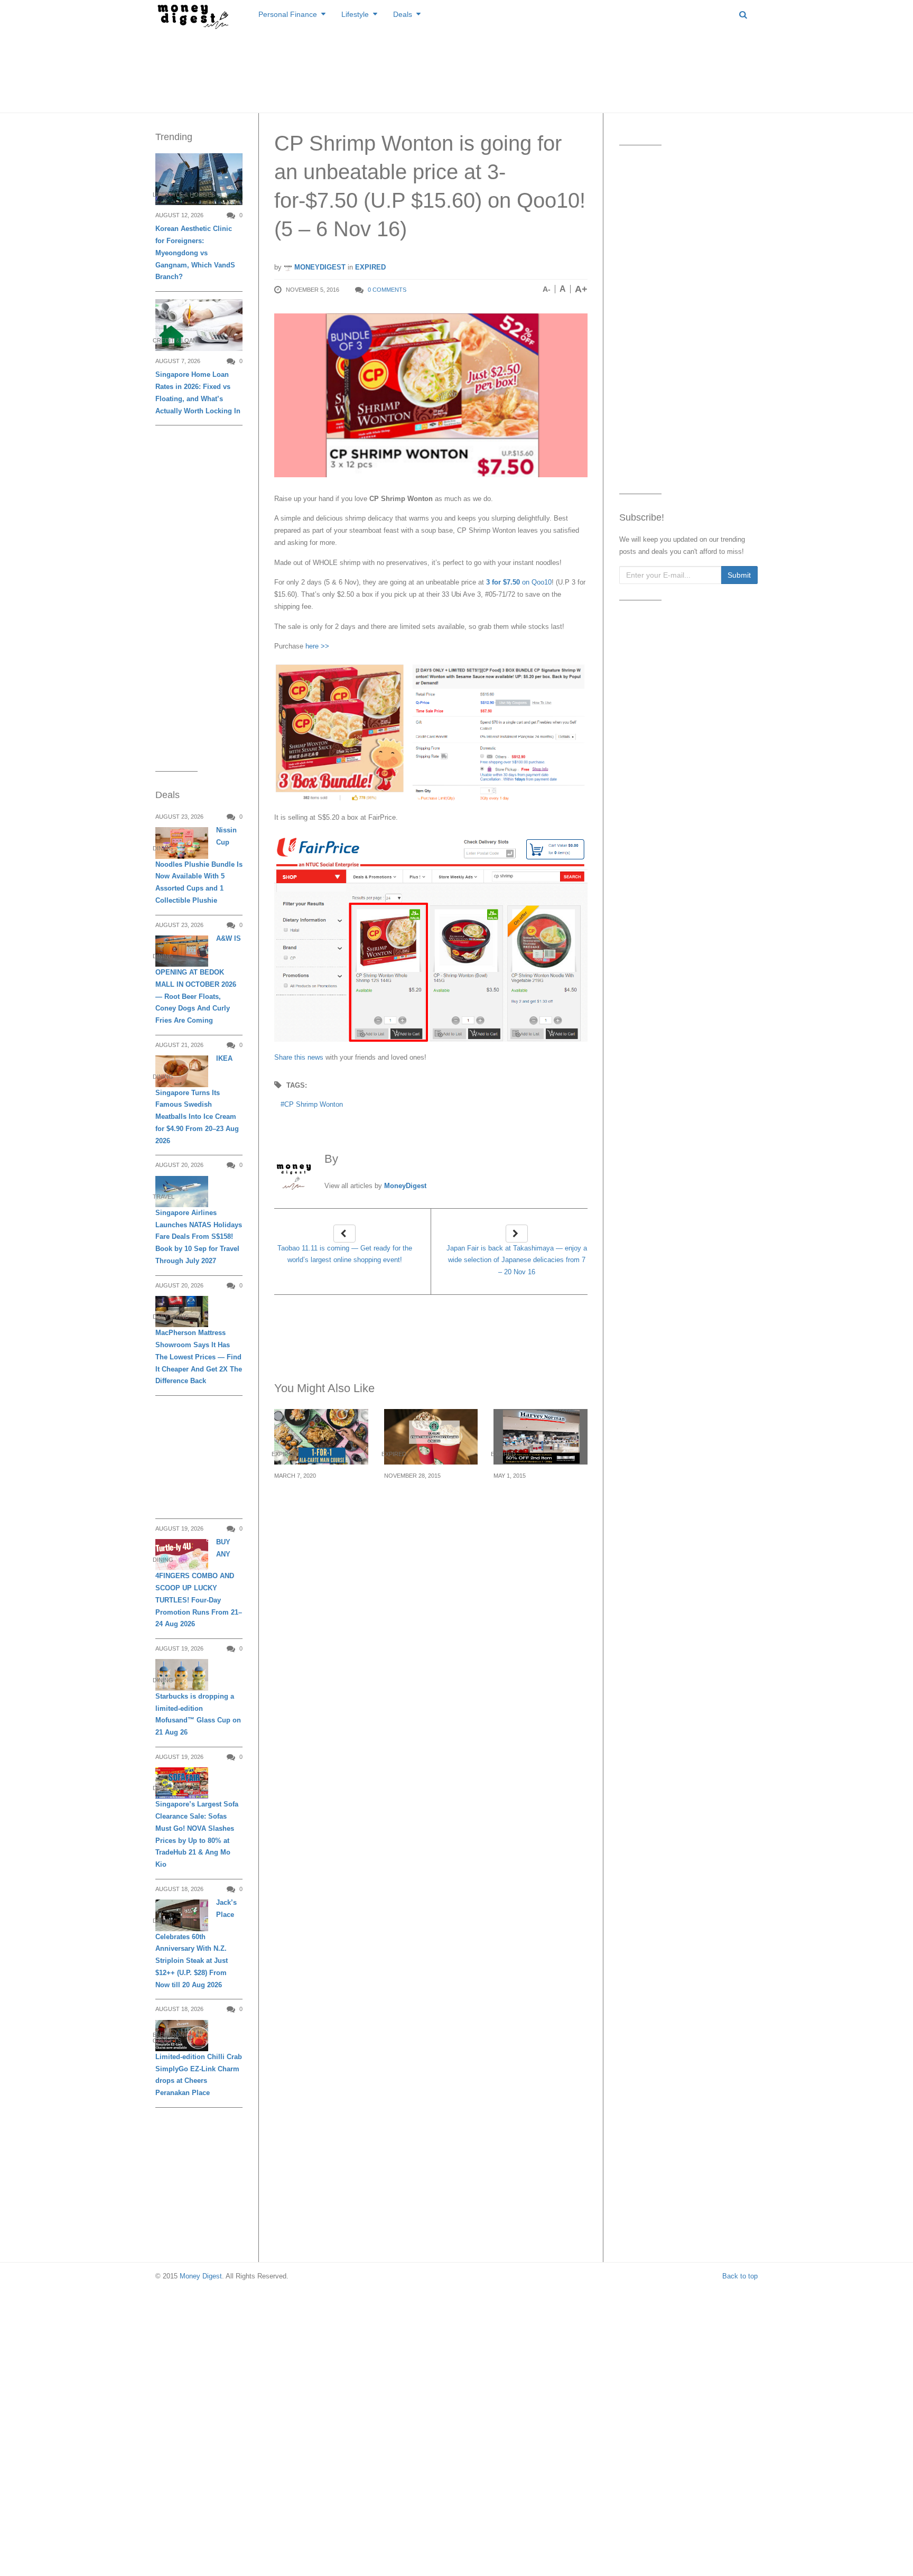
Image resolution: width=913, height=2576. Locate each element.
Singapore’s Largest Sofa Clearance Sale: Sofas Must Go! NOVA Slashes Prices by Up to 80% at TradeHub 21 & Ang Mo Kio (197, 1834)
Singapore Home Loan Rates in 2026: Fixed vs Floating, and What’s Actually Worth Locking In (198, 392)
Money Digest (201, 2276)
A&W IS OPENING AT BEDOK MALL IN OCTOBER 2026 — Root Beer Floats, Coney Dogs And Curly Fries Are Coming (198, 979)
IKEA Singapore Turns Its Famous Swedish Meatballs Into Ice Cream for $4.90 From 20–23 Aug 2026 (197, 1099)
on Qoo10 (518, 582)
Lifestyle (355, 14)
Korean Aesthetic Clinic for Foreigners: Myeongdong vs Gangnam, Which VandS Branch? (195, 253)
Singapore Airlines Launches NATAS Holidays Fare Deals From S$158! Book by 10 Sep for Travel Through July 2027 (199, 1237)
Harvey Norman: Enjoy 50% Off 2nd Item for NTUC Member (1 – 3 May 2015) (539, 1507)
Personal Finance (288, 14)
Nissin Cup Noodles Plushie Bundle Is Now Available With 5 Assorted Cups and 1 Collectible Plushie (199, 865)
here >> (317, 646)
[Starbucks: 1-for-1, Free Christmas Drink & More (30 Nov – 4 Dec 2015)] (431, 1437)
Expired (370, 267)
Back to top (740, 2276)
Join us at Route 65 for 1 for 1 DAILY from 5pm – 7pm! (320, 1501)
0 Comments (387, 290)
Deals (403, 14)
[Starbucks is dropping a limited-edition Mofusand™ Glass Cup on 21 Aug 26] (182, 1675)
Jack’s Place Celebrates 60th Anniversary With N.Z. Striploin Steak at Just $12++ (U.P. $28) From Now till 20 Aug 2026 (196, 1943)
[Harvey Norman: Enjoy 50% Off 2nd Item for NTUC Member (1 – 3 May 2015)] (541, 1437)
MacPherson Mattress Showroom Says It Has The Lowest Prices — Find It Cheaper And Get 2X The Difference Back (199, 1357)
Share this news (299, 1057)
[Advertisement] (456, 69)
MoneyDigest (319, 267)
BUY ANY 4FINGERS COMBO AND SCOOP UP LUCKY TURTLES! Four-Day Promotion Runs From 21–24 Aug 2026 (199, 1583)
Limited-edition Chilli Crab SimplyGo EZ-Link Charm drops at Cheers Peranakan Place (199, 2075)
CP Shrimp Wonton (314, 1104)
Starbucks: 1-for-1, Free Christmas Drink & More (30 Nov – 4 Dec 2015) (431, 1507)
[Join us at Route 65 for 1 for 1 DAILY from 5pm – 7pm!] (321, 1437)
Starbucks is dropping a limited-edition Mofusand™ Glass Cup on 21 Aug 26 (198, 1714)
